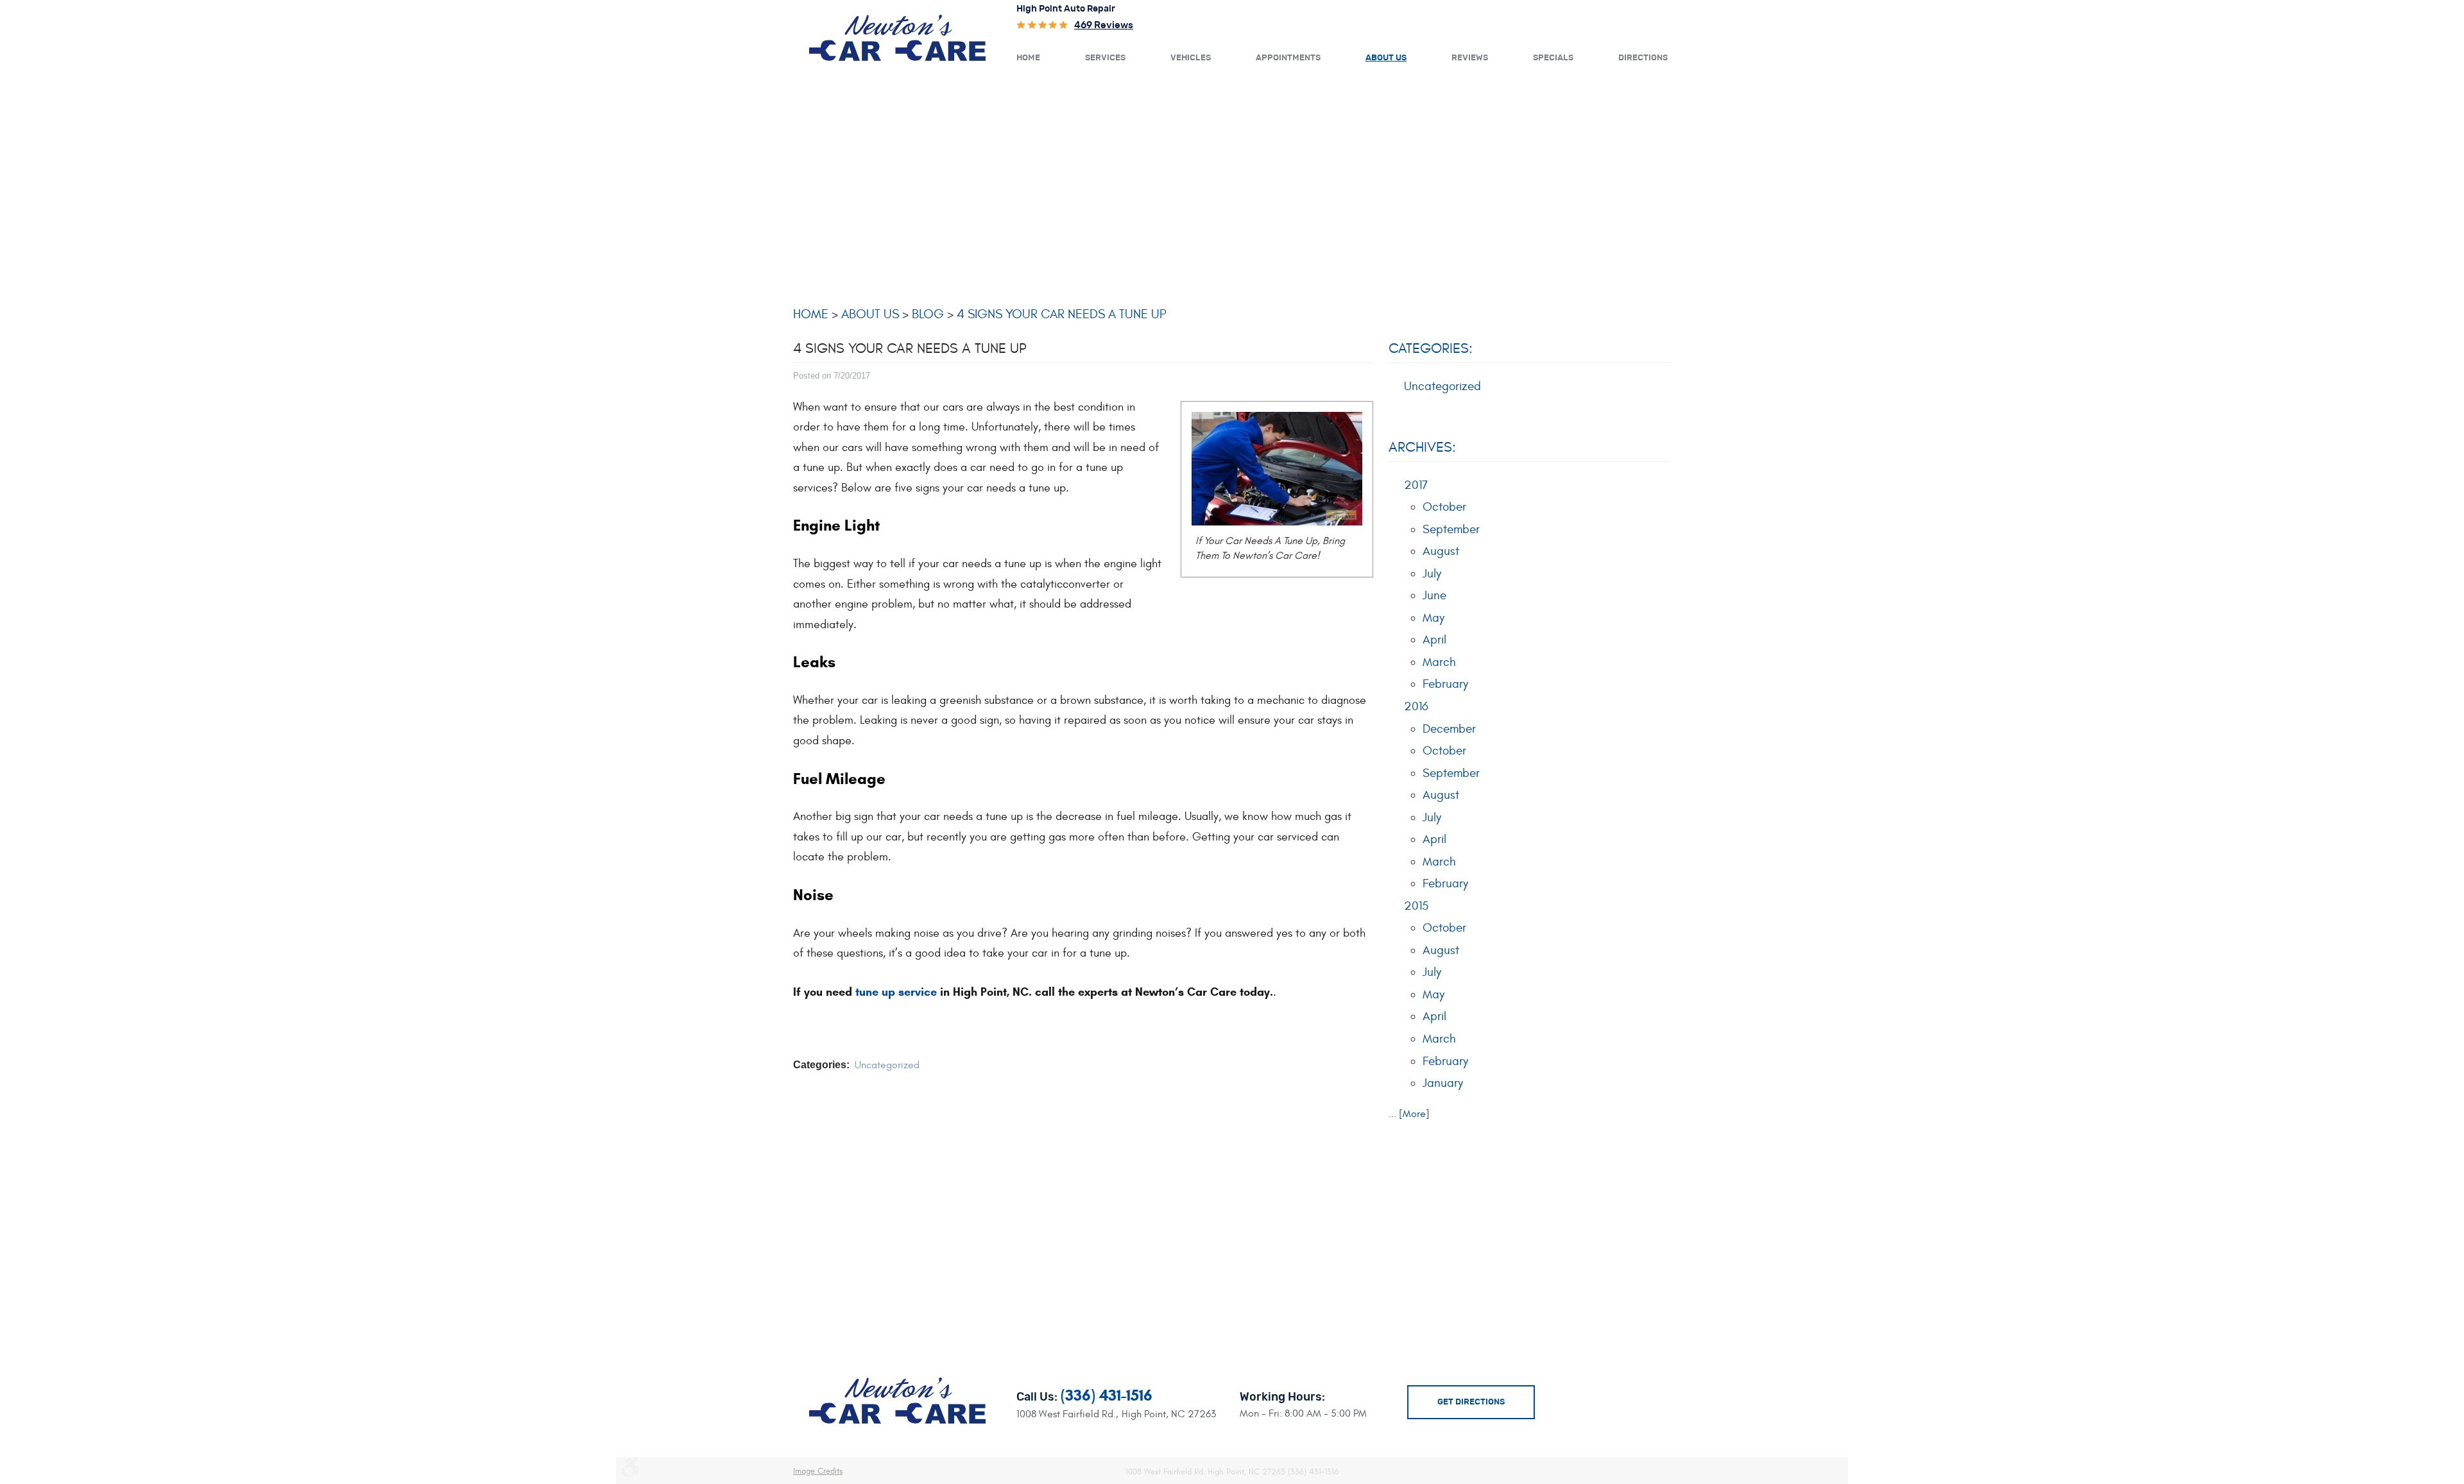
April (1434, 640)
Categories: (1431, 348)
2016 (1416, 706)
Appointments (1288, 58)
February (1445, 684)
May (1433, 618)
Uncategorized (887, 1065)
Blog (928, 314)
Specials (1553, 58)
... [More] (1409, 1114)
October (1444, 507)
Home (1028, 58)
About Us (1386, 58)
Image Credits (818, 1471)
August (1441, 551)
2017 (1416, 485)
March (1439, 662)
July (1432, 574)
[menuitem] (1028, 57)
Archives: (1422, 447)
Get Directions (1471, 1402)
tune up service (896, 992)
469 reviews (1104, 25)
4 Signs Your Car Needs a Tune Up (1062, 314)
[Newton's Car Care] (897, 37)
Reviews (1470, 58)
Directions (1643, 58)
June (1434, 595)
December (1449, 729)
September (1451, 529)
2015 (1416, 906)
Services (1105, 58)
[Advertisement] (1232, 184)
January (1443, 1083)
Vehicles (1191, 58)
